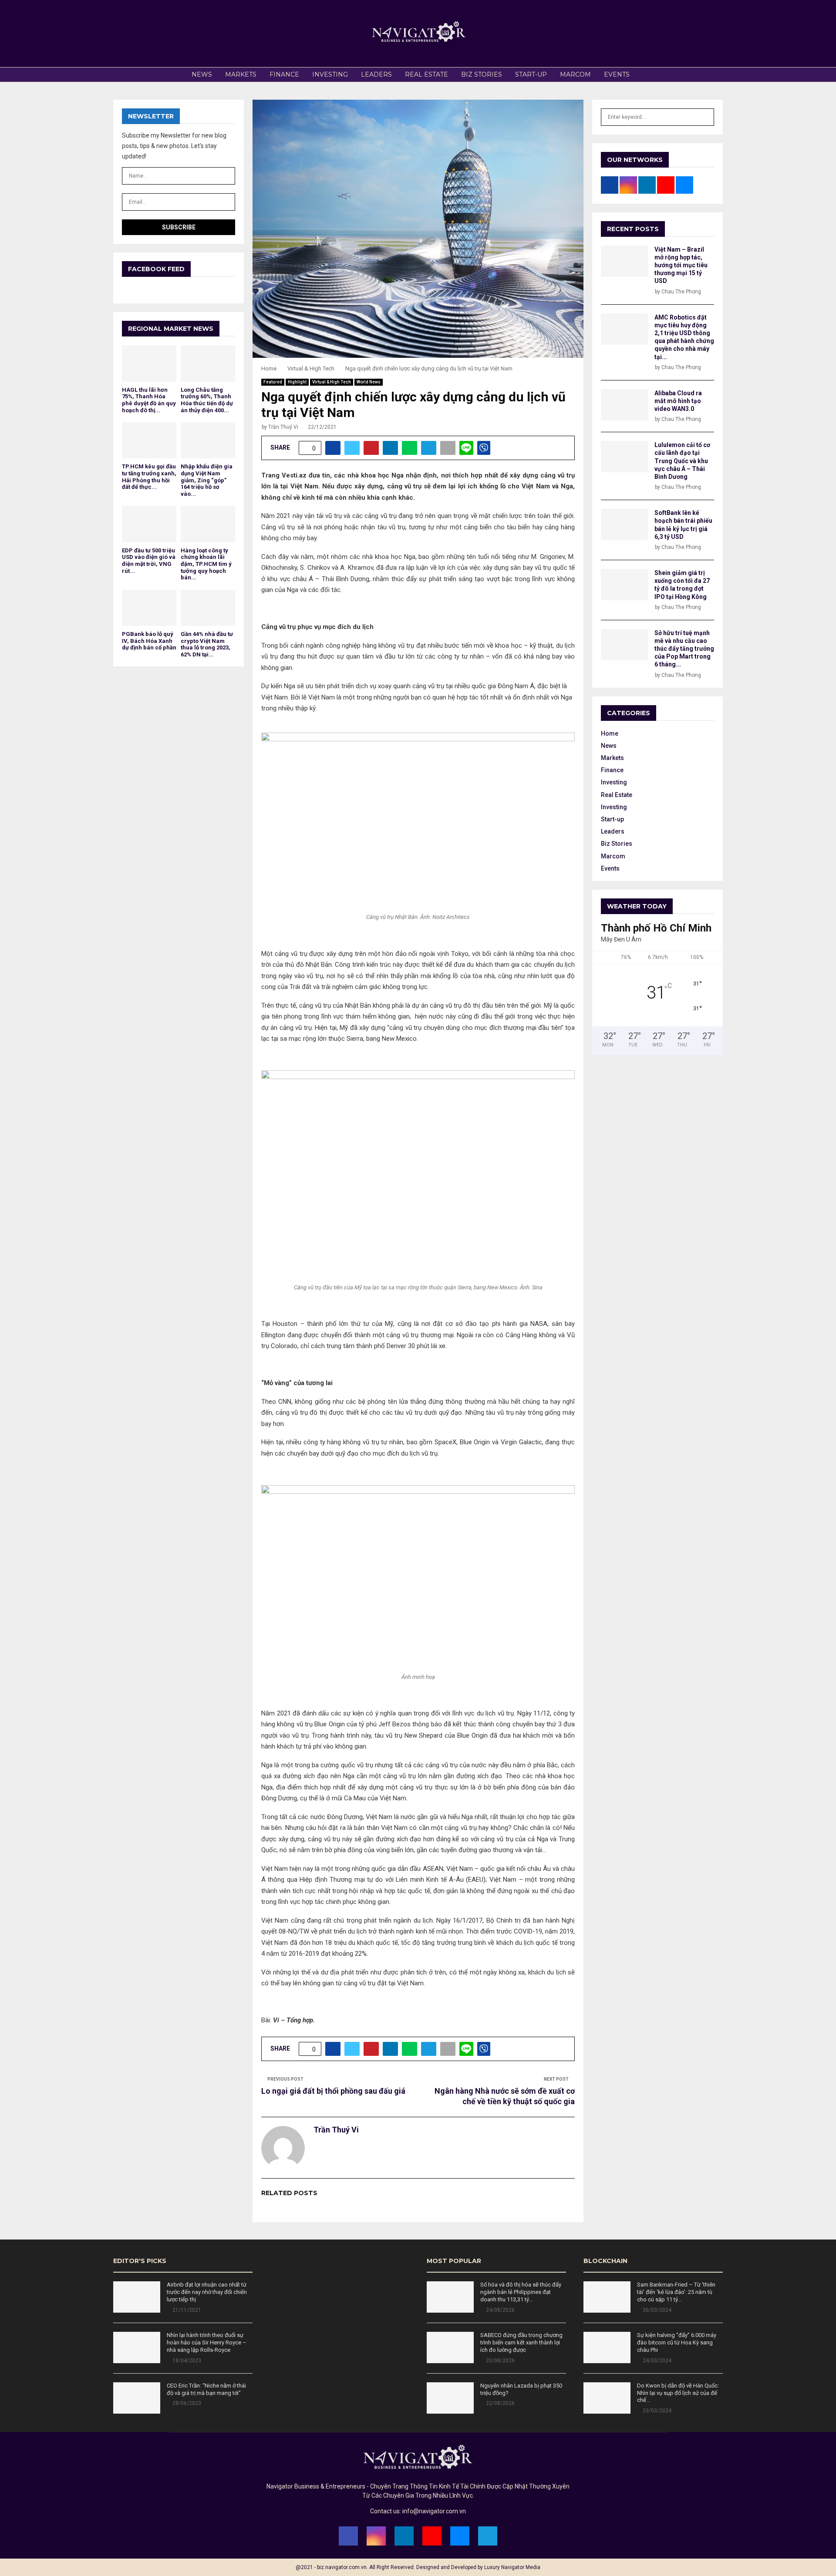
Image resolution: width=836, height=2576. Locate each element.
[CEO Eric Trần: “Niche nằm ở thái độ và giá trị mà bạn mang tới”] (137, 2398)
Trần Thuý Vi (283, 427)
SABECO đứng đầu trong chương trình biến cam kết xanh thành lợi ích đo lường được (521, 2342)
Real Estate (426, 74)
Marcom (575, 74)
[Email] (460, 2536)
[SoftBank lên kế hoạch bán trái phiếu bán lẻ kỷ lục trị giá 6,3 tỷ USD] (624, 525)
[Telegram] (488, 2536)
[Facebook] (348, 2536)
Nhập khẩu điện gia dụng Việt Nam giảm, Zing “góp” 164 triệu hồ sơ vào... (207, 480)
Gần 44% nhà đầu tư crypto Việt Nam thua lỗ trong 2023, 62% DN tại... (207, 644)
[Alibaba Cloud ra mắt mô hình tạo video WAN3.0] (624, 405)
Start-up (531, 74)
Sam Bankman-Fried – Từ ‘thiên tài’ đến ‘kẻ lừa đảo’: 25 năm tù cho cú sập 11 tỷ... (676, 2292)
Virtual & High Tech (332, 382)
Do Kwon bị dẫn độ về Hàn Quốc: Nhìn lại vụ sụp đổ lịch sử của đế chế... (678, 2393)
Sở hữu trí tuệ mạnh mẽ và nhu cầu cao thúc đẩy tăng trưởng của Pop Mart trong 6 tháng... (684, 649)
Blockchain (605, 2261)
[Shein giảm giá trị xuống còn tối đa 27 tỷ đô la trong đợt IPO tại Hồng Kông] (624, 585)
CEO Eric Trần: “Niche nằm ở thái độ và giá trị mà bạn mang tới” (206, 2389)
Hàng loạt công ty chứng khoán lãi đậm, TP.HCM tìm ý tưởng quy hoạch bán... (206, 564)
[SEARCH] (705, 117)
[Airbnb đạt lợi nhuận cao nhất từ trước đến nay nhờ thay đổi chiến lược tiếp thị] (137, 2297)
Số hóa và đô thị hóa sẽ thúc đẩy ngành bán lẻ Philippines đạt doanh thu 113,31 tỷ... (521, 2292)
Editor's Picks (140, 2261)
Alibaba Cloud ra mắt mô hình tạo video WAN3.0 (678, 401)
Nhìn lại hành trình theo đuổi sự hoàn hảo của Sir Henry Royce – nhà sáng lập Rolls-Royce (207, 2342)
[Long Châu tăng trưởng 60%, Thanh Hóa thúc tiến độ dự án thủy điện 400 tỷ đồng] (208, 363)
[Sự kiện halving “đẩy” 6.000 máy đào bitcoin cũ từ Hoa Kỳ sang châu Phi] (607, 2347)
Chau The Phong (681, 292)
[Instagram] (376, 2536)
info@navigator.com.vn (434, 2511)
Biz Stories (482, 74)
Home (610, 733)
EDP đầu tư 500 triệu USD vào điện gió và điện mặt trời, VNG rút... (149, 561)
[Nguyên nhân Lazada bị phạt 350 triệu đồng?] (450, 2398)
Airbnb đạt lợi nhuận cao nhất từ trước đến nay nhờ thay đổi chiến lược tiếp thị (207, 2292)
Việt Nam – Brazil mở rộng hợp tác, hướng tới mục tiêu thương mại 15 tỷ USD (681, 265)
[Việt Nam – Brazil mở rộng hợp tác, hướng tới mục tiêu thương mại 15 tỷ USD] (624, 261)
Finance (284, 74)
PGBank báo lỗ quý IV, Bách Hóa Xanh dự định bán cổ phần (149, 641)
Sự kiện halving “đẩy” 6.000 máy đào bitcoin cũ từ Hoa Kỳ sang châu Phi (677, 2342)
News (202, 74)
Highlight (297, 382)
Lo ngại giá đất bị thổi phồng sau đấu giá (333, 2091)
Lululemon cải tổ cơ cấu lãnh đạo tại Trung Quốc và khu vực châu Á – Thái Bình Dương (682, 461)
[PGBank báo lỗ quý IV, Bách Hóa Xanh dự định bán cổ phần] (149, 608)
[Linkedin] (404, 2536)
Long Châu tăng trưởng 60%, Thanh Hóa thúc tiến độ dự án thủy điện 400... (207, 400)
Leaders (376, 74)
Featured (273, 382)
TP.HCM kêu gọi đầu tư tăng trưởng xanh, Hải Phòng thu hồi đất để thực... (149, 477)
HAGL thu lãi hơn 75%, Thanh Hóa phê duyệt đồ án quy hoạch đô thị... (149, 400)
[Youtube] (432, 2536)
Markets (241, 74)
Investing (330, 74)
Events (617, 74)
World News (369, 382)
